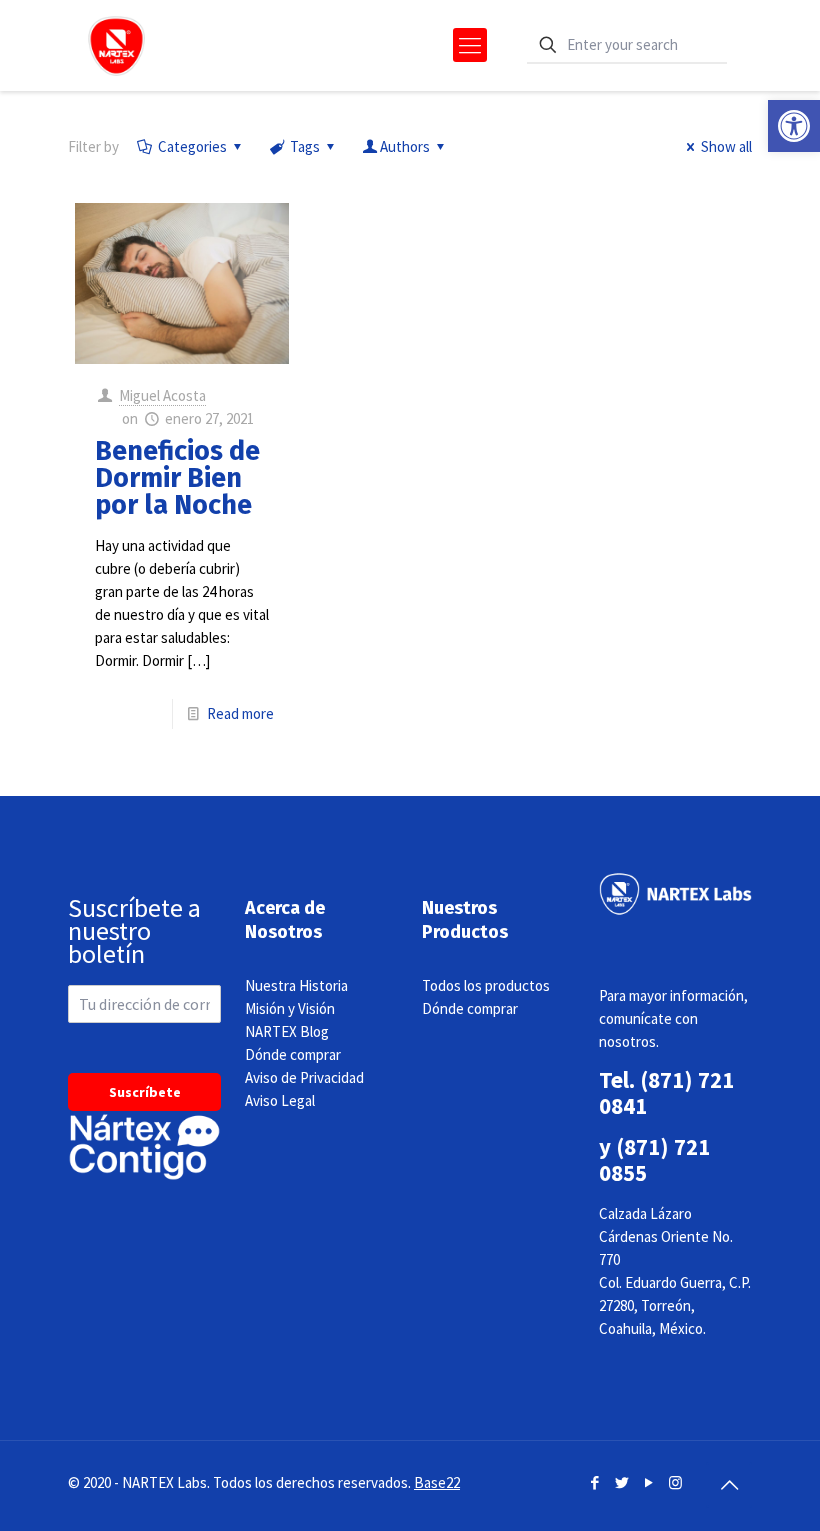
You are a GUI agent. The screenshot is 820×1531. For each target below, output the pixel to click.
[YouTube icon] (648, 1482)
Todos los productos (486, 985)
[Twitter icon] (621, 1482)
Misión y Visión (290, 1008)
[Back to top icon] (729, 1485)
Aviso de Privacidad (304, 1077)
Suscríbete (145, 1092)
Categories (192, 146)
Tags (305, 146)
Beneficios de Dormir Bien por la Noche (177, 478)
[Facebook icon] (594, 1482)
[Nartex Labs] (116, 45)
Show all (726, 146)
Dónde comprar (293, 1054)
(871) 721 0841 (666, 1092)
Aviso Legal (280, 1100)
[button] (794, 126)
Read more (240, 713)
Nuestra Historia (296, 985)
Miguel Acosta (162, 395)
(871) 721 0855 (654, 1159)
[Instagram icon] (675, 1482)
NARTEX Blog (287, 1031)
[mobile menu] (470, 45)
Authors (405, 146)
